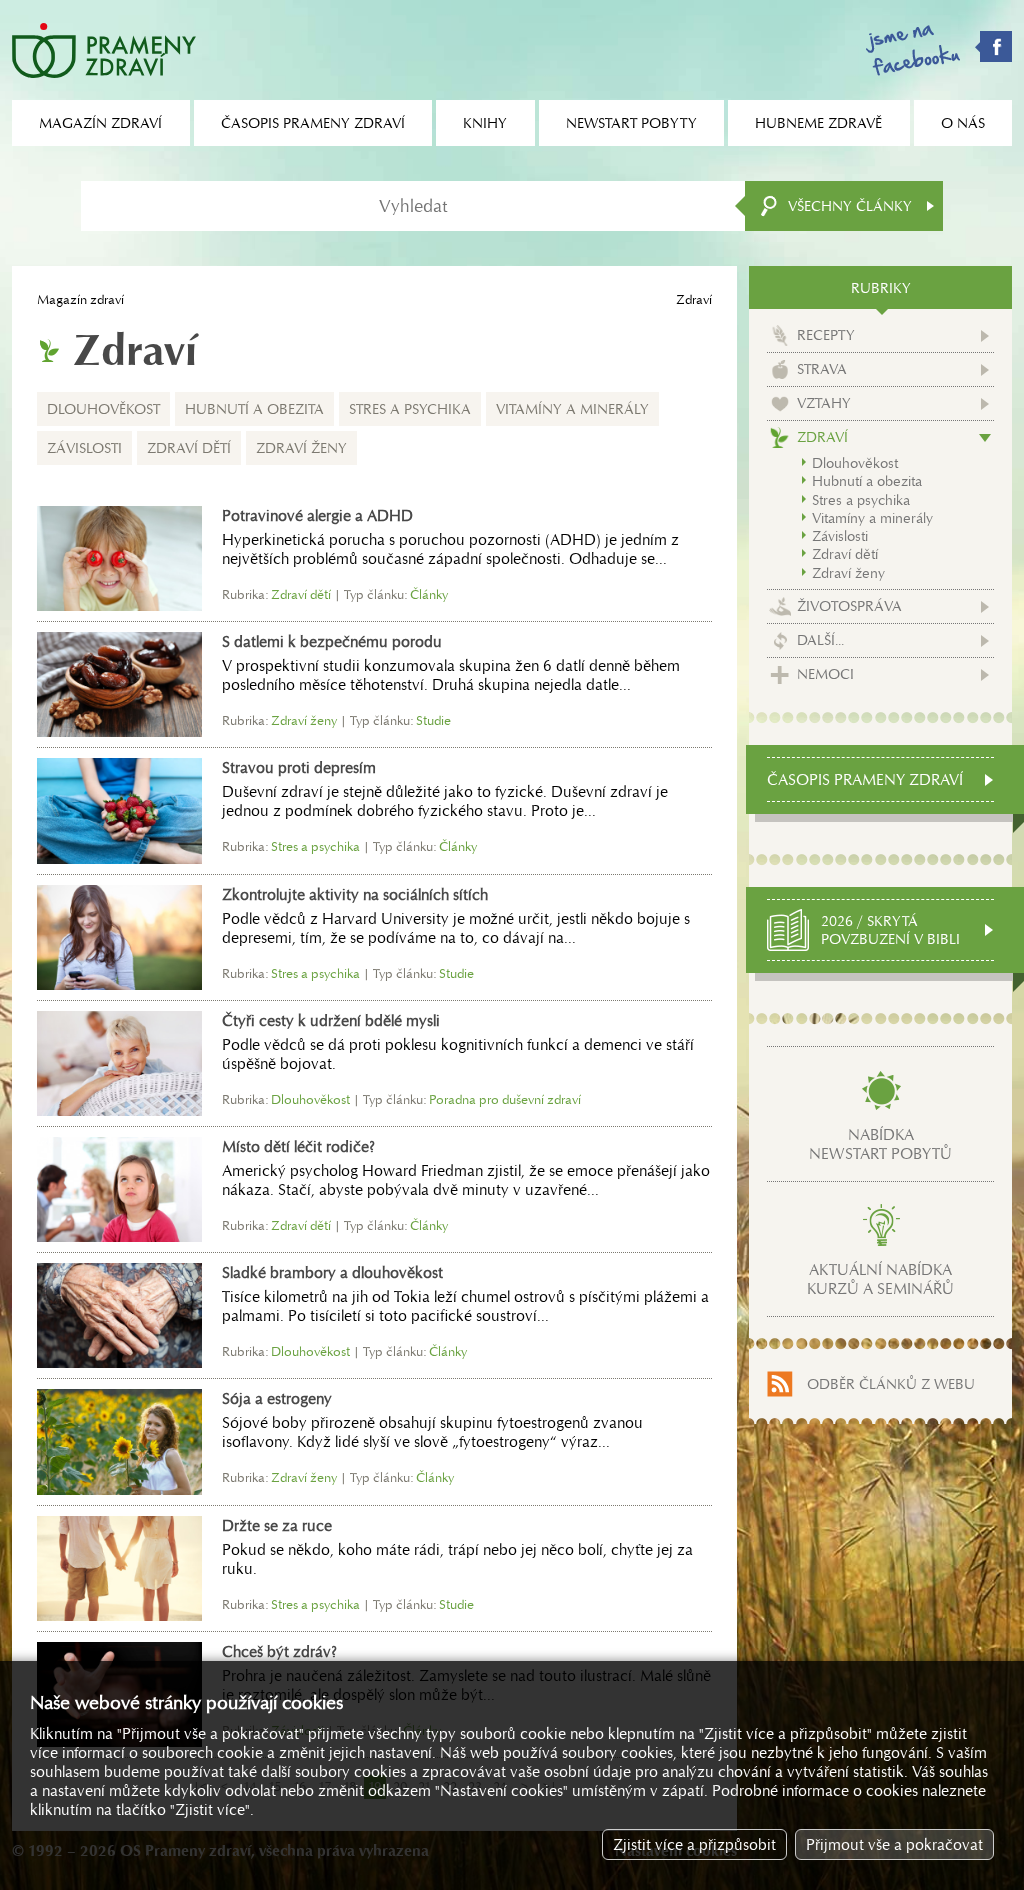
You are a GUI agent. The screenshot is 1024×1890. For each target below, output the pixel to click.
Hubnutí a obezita (254, 409)
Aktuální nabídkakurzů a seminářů (880, 1279)
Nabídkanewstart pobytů (880, 1144)
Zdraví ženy (301, 448)
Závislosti (84, 448)
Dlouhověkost (103, 409)
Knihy (485, 123)
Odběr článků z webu (891, 1384)
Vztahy (824, 403)
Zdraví (822, 437)
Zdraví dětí (189, 448)
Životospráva (849, 606)
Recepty (826, 335)
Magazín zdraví (80, 299)
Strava (822, 369)
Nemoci (825, 674)
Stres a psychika (410, 409)
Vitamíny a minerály (572, 409)
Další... (820, 640)
